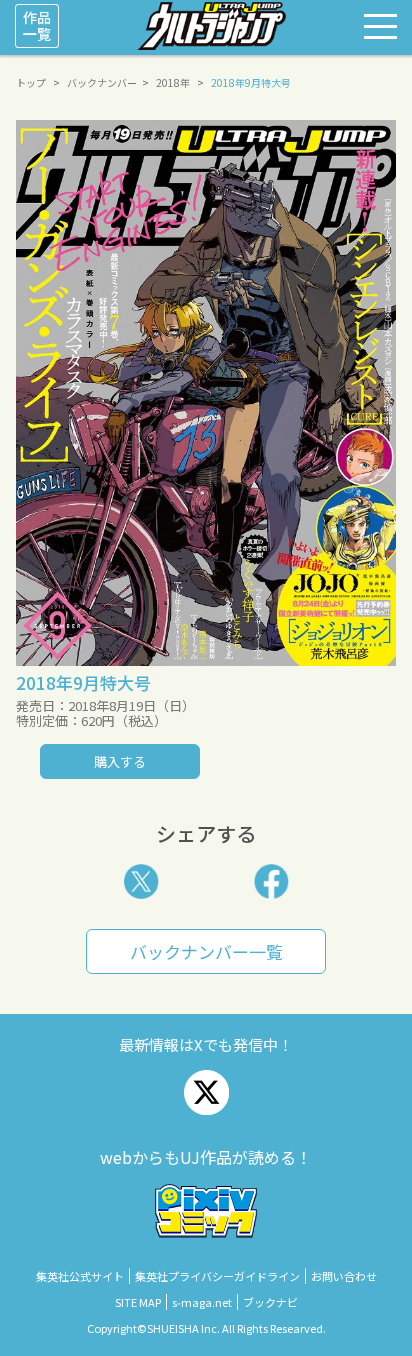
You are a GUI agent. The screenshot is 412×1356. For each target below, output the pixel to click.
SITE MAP (138, 1302)
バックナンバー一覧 (206, 951)
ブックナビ (270, 1302)
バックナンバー (102, 82)
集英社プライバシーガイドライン (217, 1276)
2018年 (173, 82)
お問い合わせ (344, 1276)
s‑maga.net (202, 1302)
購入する (120, 761)
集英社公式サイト (80, 1276)
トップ (31, 82)
